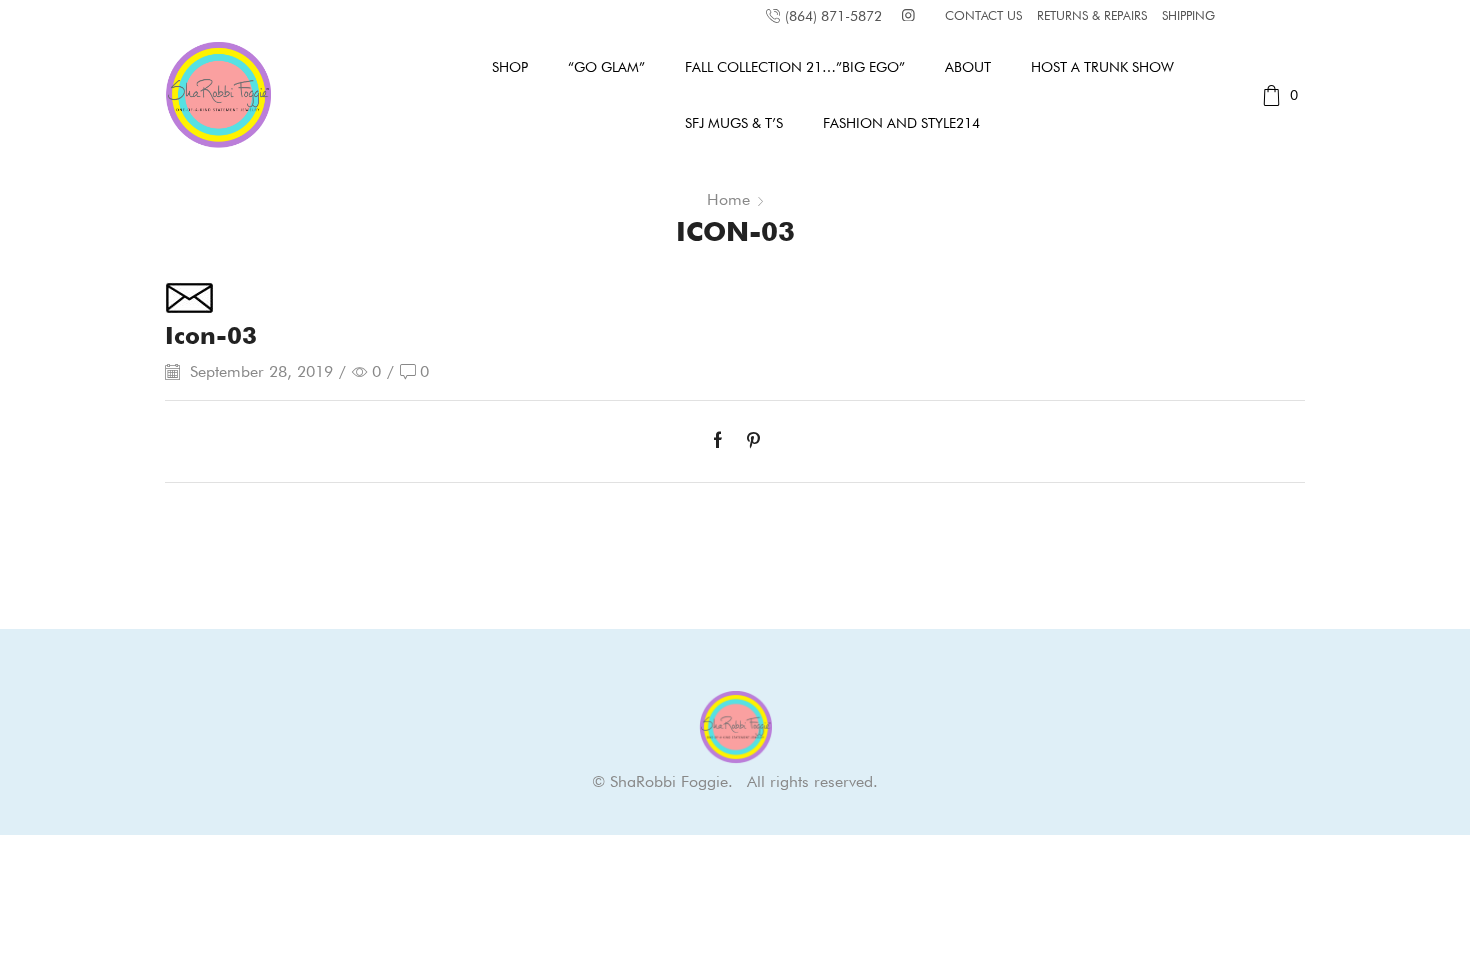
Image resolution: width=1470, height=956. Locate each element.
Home (728, 199)
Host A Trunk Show (1102, 67)
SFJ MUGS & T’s (734, 123)
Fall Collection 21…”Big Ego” (795, 67)
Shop (510, 67)
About (968, 67)
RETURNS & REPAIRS (1092, 15)
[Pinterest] (748, 441)
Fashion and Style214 (901, 123)
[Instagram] (908, 16)
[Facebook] (723, 441)
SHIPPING (1188, 15)
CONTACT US (983, 15)
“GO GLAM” (606, 67)
